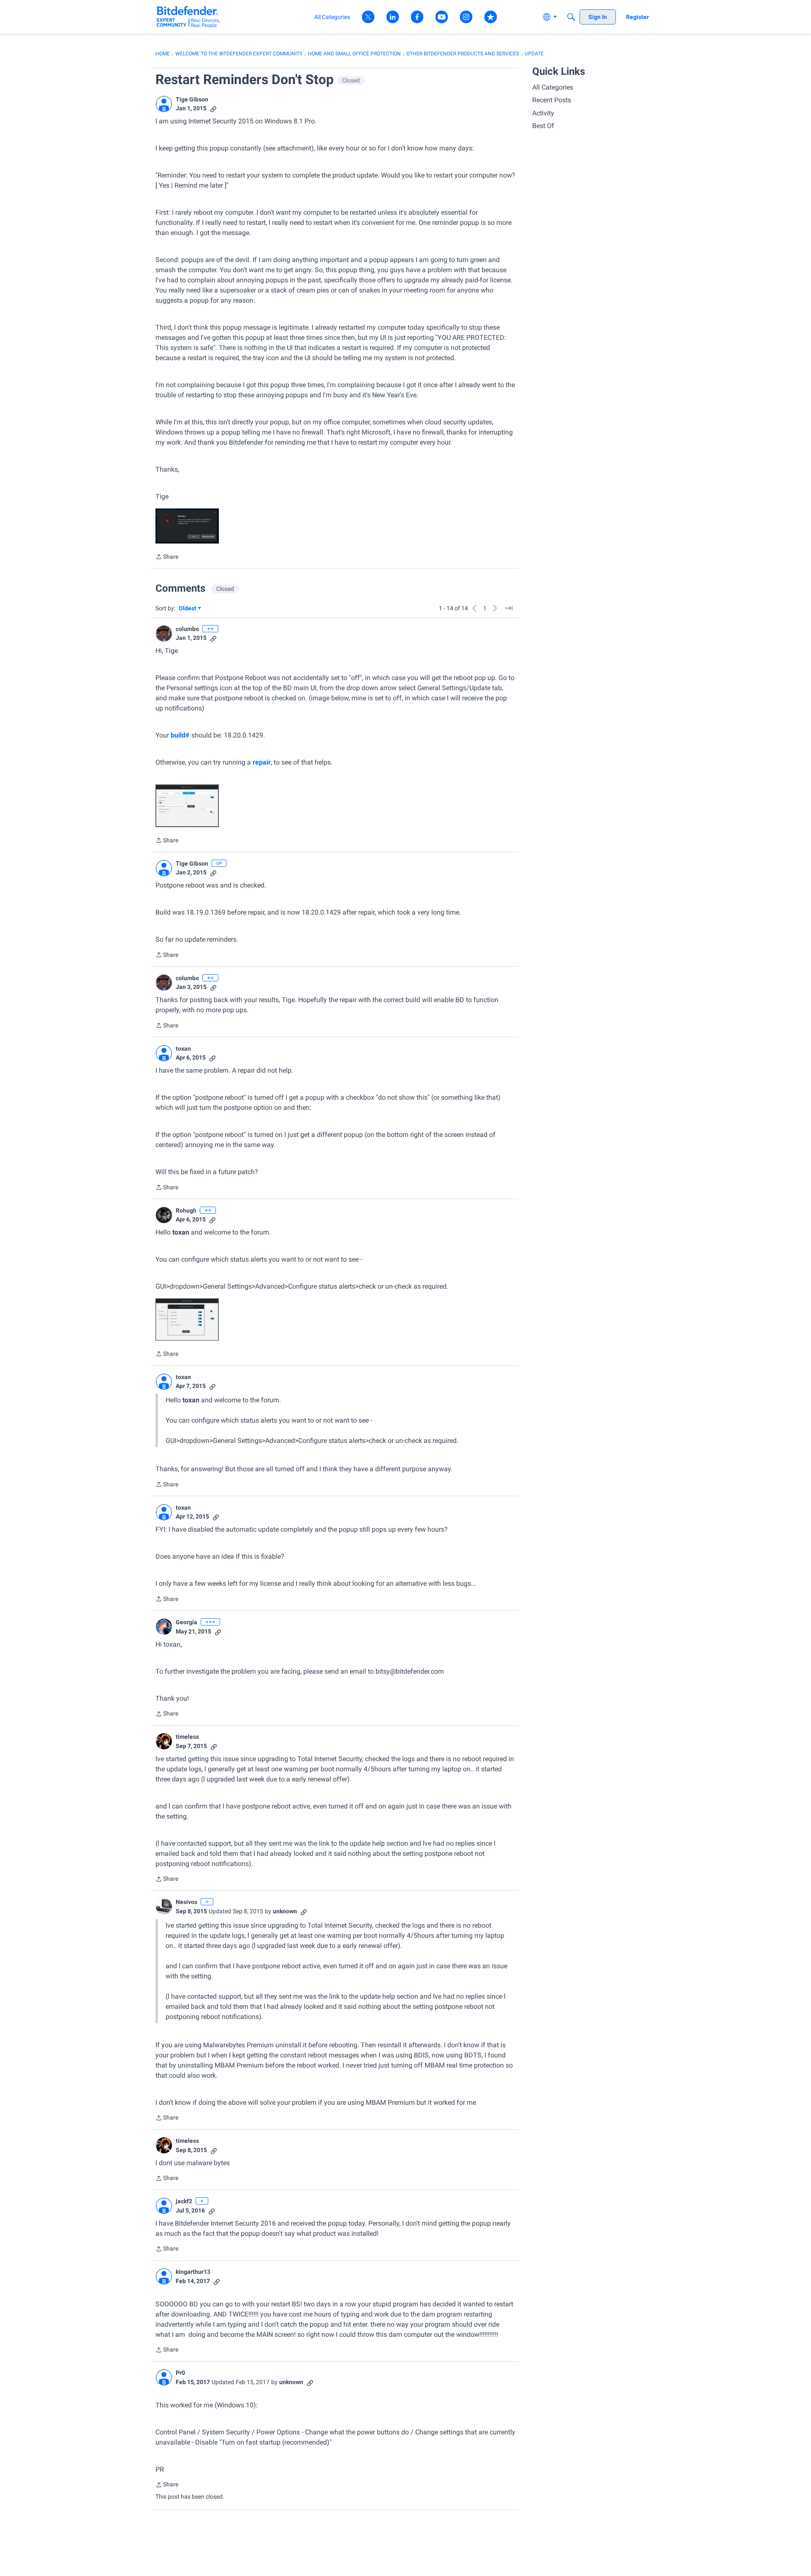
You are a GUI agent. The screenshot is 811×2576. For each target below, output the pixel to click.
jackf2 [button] (184, 2201)
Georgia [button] (186, 1622)
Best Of (543, 126)
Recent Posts (552, 100)
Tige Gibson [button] (192, 99)
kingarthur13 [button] (193, 2272)
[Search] (571, 17)
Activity (543, 113)
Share (167, 557)
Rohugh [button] (186, 1210)
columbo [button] (187, 629)
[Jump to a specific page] (509, 608)
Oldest (188, 609)
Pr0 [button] (180, 2373)
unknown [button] (285, 1911)
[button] (164, 104)
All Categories (553, 87)
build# (180, 735)
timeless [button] (187, 1737)
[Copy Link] (213, 108)
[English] (188, 17)
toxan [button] (183, 1049)
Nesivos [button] (186, 1902)
